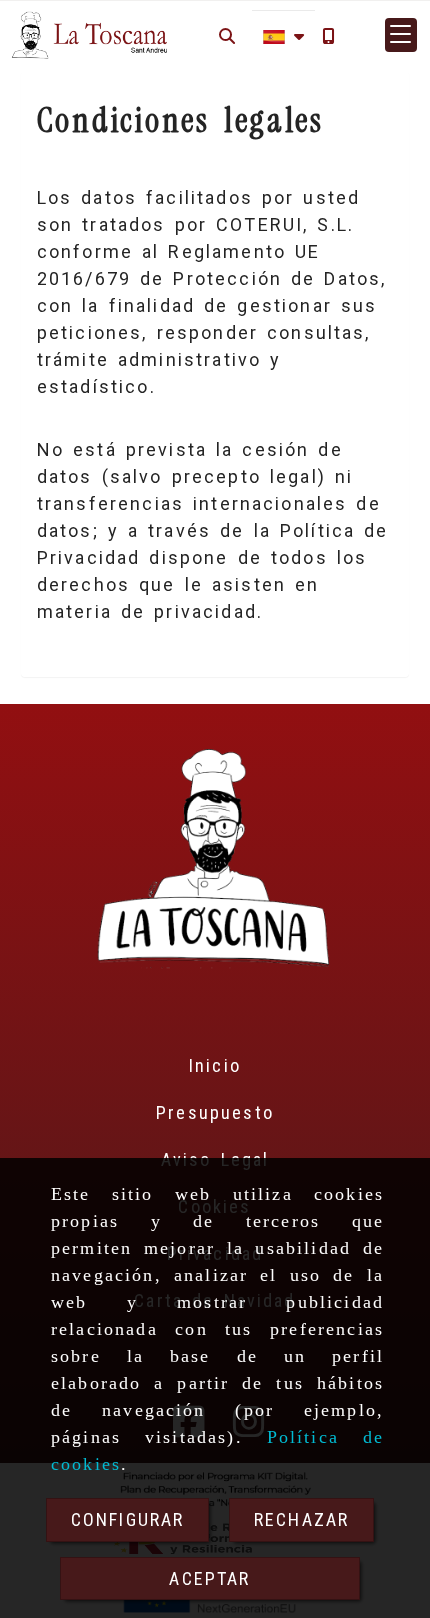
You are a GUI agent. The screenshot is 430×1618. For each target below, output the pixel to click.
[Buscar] (227, 35)
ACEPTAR (209, 1578)
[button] (401, 35)
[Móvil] (328, 35)
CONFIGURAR (128, 1519)
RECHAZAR (301, 1519)
